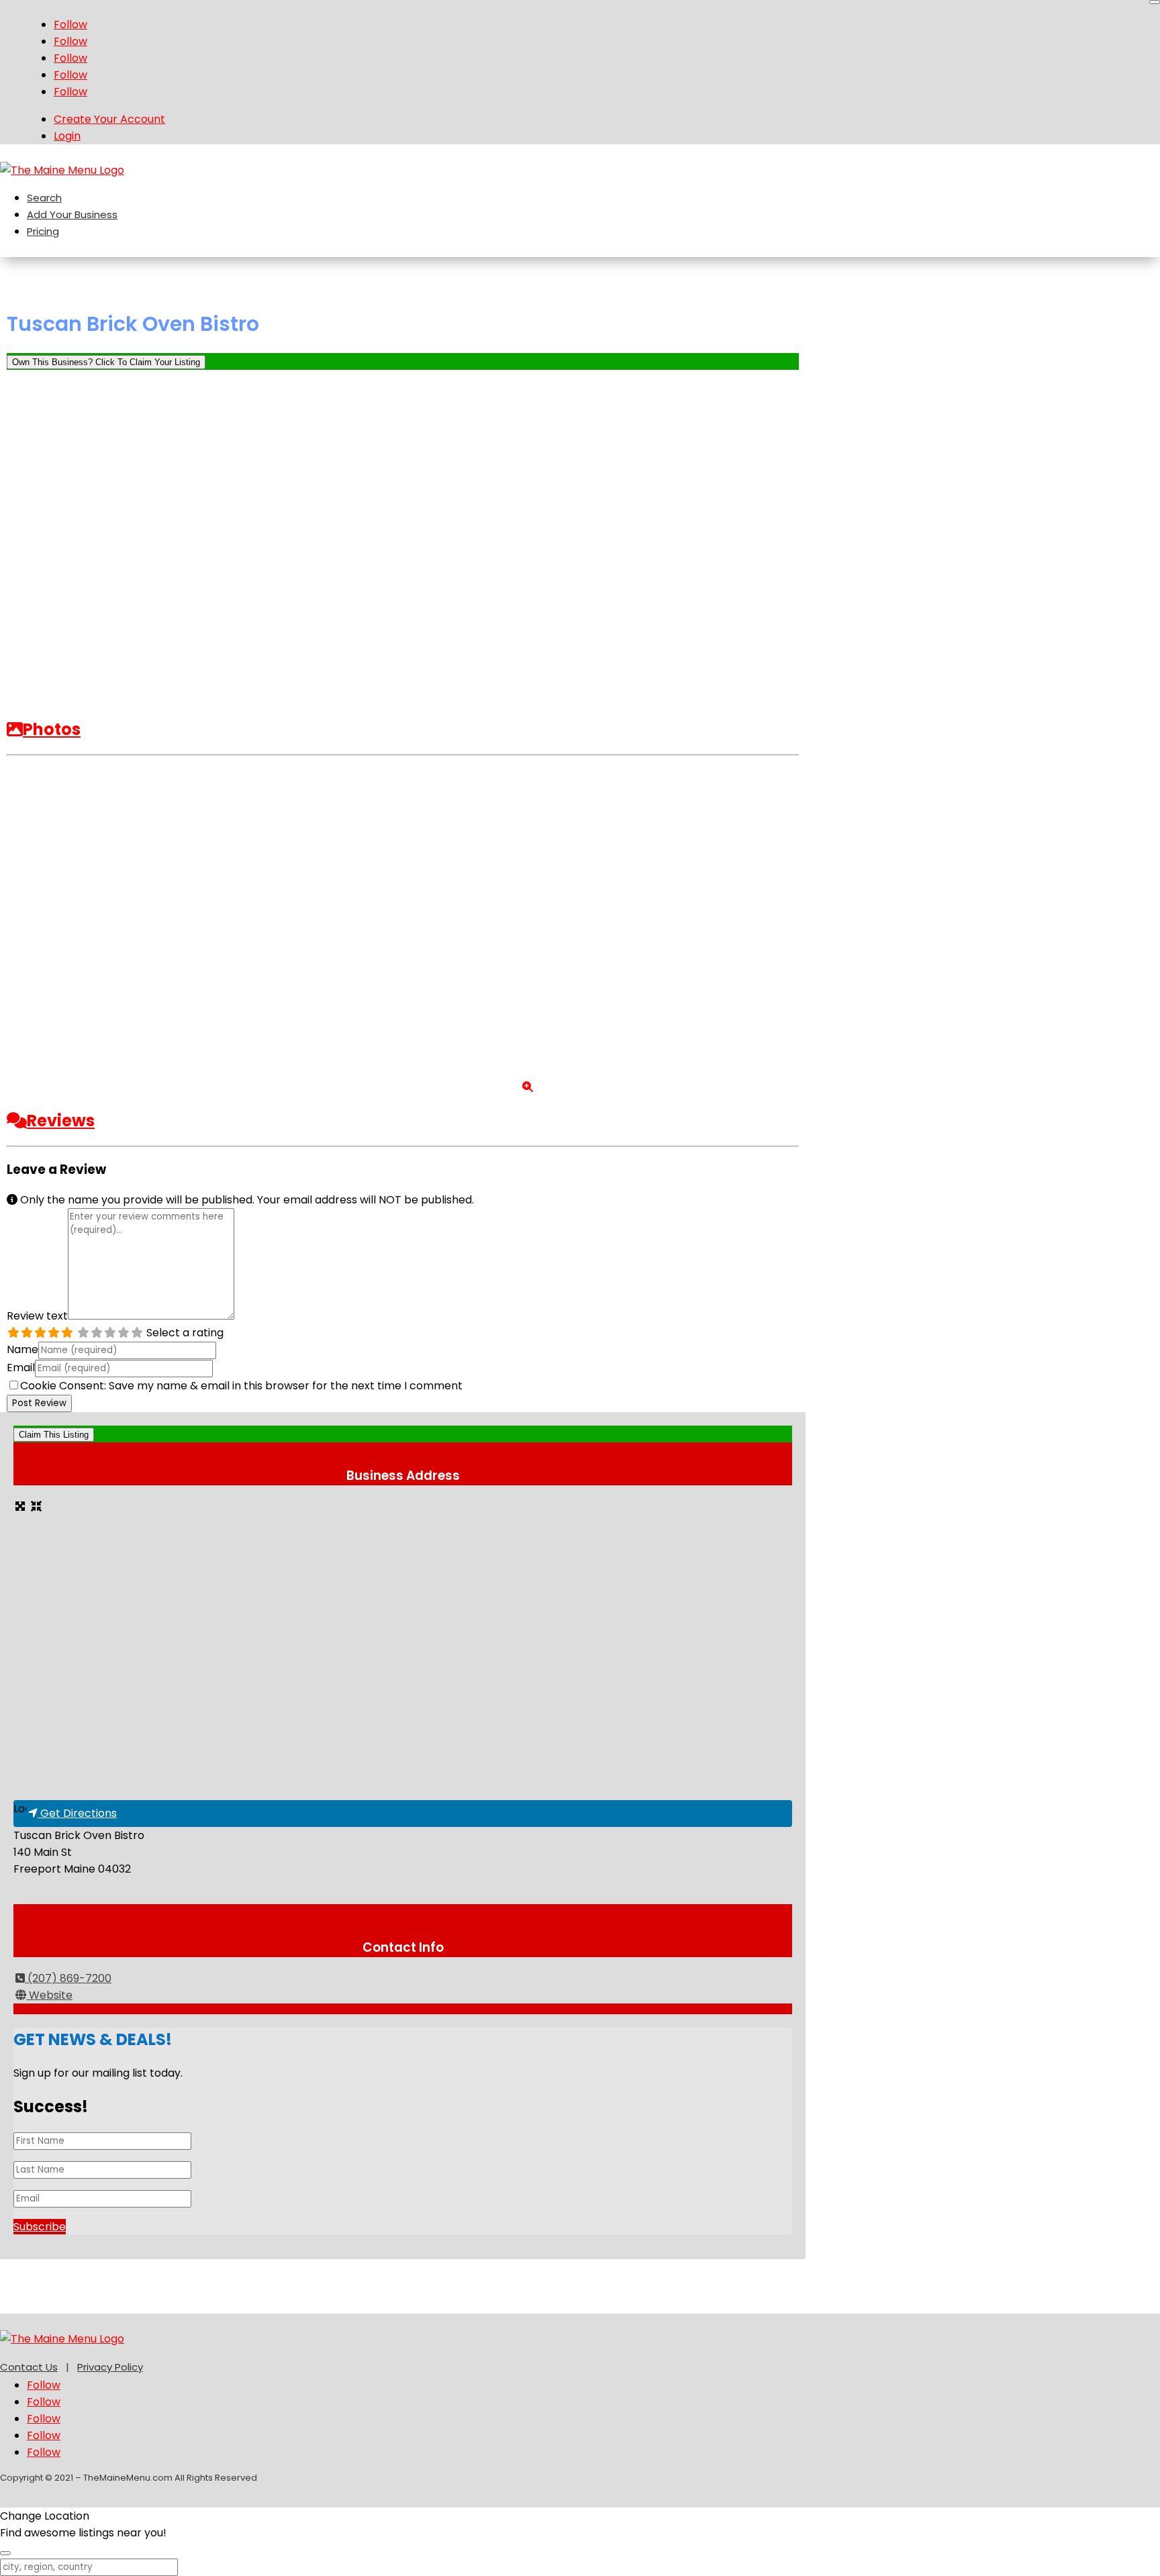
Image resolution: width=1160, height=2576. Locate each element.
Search (44, 198)
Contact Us (29, 2367)
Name (22, 1349)
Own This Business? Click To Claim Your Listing (106, 362)
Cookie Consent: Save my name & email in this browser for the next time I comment (241, 1386)
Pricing (43, 231)
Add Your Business (72, 214)
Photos (52, 729)
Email (21, 1368)
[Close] (1155, 2)
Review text (37, 1316)
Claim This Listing (54, 1435)
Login (67, 136)
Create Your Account (109, 119)
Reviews (61, 1121)
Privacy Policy (110, 2367)
